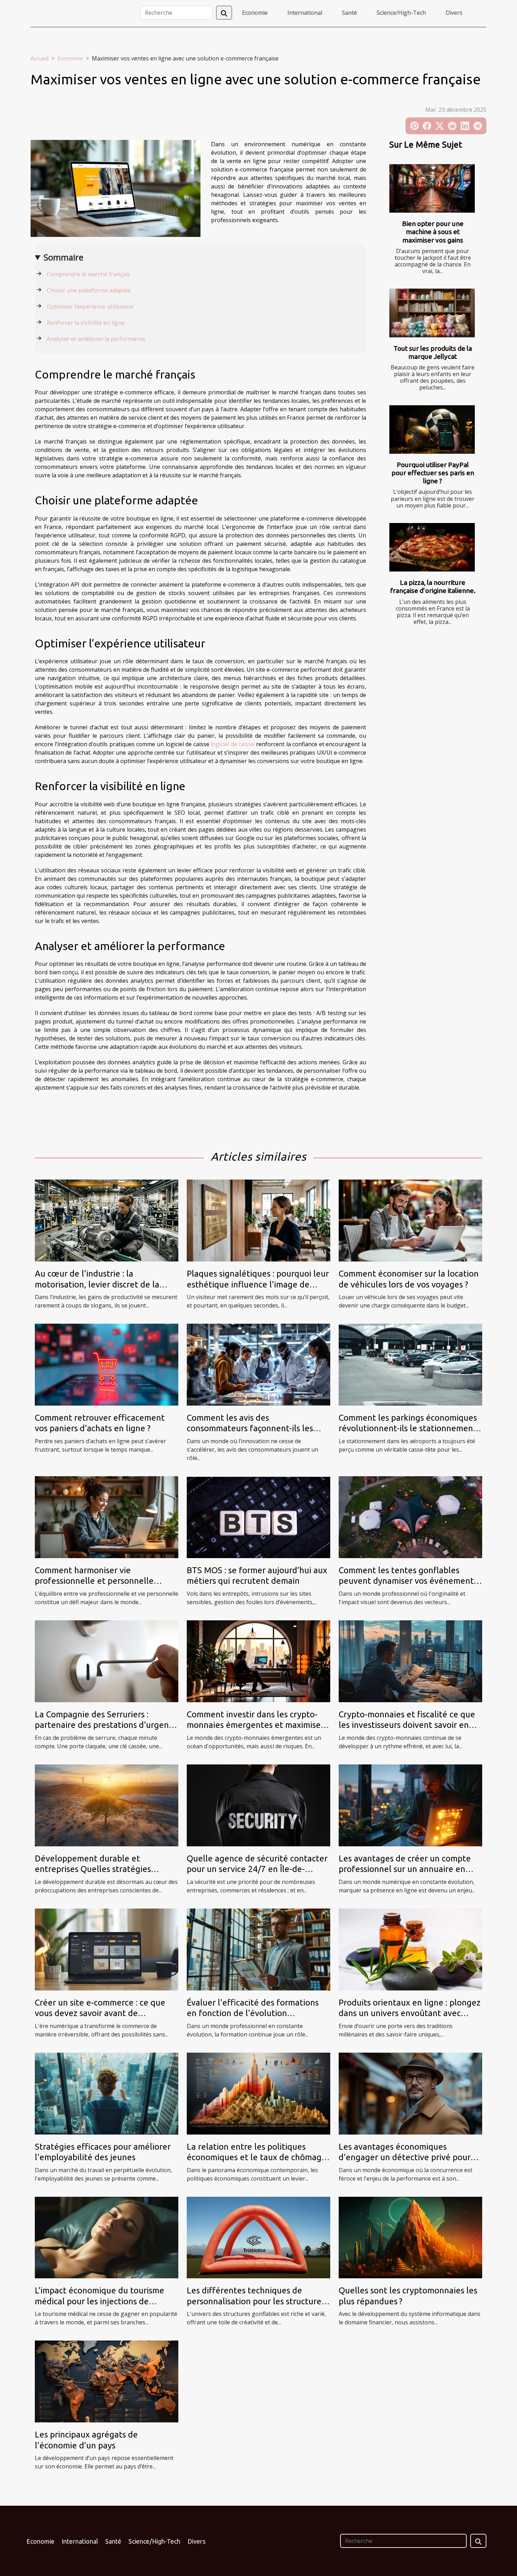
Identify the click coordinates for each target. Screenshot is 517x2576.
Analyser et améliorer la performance (96, 339)
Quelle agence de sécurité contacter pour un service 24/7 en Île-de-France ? (257, 1869)
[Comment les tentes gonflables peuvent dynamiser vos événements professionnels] (410, 1517)
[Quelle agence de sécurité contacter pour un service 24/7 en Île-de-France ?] (258, 1805)
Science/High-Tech (401, 13)
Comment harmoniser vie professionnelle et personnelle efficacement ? (94, 1581)
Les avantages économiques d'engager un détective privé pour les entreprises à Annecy (405, 2157)
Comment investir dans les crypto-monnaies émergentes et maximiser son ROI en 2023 (255, 1725)
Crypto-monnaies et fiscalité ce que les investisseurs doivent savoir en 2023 (407, 1725)
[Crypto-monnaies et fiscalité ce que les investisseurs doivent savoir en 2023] (410, 1661)
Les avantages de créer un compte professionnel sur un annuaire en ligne (405, 1869)
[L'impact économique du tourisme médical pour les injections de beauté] (107, 2237)
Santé (349, 13)
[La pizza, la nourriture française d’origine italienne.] (432, 547)
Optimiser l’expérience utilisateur (90, 306)
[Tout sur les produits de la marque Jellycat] (432, 313)
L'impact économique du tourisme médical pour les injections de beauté (100, 2301)
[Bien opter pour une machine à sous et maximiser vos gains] (432, 189)
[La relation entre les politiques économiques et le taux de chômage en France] (258, 2093)
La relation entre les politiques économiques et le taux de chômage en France (257, 2157)
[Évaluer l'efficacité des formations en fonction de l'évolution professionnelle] (258, 1949)
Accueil (40, 58)
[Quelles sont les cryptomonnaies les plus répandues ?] (410, 2237)
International (305, 13)
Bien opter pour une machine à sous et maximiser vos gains (433, 232)
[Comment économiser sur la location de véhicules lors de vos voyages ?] (410, 1220)
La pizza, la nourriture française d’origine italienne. (433, 586)
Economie (255, 13)
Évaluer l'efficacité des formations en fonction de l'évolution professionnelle (253, 2013)
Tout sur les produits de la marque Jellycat (433, 352)
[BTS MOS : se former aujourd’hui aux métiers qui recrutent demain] (258, 1517)
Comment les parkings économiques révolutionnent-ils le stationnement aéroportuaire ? (408, 1428)
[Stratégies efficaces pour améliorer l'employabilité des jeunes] (107, 2093)
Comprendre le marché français (88, 274)
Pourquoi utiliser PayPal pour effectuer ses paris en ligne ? (433, 473)
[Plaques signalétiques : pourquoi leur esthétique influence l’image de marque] (258, 1220)
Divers (454, 13)
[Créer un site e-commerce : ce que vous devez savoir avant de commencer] (107, 1949)
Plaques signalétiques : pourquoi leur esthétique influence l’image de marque (258, 1284)
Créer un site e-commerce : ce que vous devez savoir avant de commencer (100, 2013)
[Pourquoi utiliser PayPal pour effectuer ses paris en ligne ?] (432, 430)
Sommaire (63, 257)
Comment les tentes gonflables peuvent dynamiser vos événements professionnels (408, 1581)
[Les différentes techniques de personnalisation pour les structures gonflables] (258, 2237)
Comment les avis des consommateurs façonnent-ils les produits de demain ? (250, 1428)
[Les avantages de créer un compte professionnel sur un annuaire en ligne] (410, 1805)
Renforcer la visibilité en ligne (86, 323)
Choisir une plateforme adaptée (89, 290)
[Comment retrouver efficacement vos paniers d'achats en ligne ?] (107, 1364)
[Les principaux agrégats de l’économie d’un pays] (107, 2381)
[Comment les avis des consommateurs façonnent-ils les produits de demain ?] (258, 1364)
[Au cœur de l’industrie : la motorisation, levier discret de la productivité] (107, 1220)
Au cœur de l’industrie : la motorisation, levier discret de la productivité (97, 1284)
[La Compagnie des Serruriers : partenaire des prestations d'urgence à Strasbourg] (107, 1661)
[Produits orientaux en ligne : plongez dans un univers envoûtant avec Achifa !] (410, 1949)
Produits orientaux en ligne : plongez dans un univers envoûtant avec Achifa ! (410, 2013)
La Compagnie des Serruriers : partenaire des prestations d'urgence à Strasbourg (106, 1725)
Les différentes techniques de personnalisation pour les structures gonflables (256, 2301)
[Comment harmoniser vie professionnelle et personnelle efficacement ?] (107, 1517)
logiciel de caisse (232, 744)
